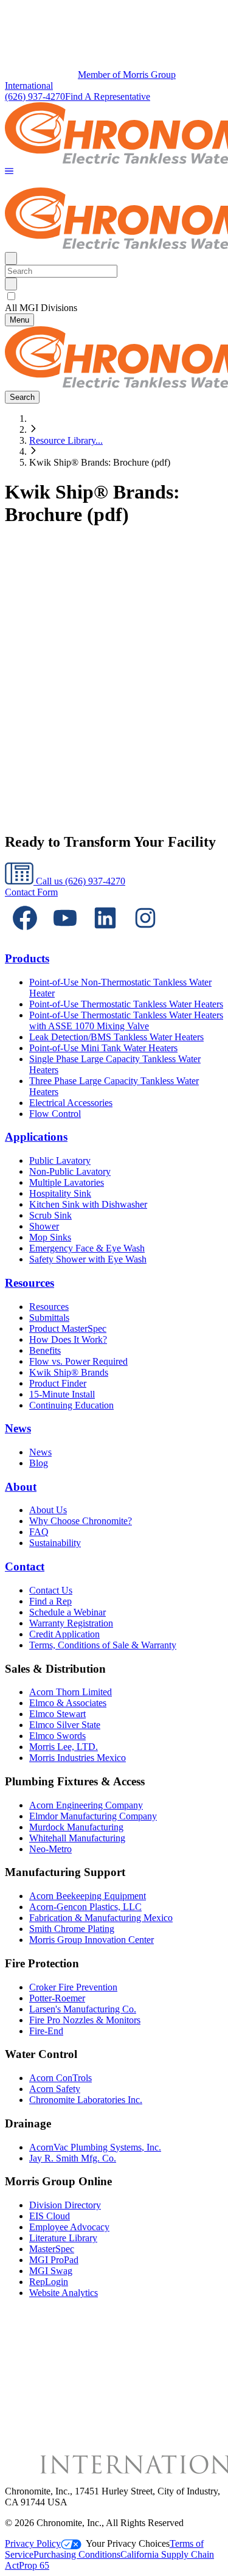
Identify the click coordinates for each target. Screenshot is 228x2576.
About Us (48, 1510)
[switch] (11, 296)
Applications (36, 1137)
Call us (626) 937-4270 (79, 881)
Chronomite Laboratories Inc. (86, 2100)
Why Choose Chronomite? (81, 1521)
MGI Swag (51, 2271)
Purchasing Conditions (77, 2554)
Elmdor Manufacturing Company (93, 1816)
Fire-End (46, 2031)
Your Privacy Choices (128, 2543)
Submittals (49, 1318)
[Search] (11, 284)
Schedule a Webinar (67, 1612)
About (21, 1487)
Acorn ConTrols (60, 2078)
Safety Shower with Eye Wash (88, 1259)
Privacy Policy (33, 2543)
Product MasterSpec (68, 1328)
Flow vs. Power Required (78, 1361)
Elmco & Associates (68, 1703)
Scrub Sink (50, 1215)
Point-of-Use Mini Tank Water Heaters (103, 1048)
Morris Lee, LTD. (64, 1747)
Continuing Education (71, 1405)
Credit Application (64, 1634)
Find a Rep (50, 1601)
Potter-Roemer (57, 1998)
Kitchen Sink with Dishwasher (88, 1204)
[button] (9, 172)
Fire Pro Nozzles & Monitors (85, 2020)
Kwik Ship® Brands (69, 1372)
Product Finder (58, 1383)
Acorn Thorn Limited (71, 1692)
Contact (25, 1566)
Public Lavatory (60, 1160)
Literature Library (63, 2238)
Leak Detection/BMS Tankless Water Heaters (116, 1037)
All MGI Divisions (41, 308)
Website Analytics (64, 2293)
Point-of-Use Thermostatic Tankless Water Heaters (126, 1004)
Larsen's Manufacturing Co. (83, 2009)
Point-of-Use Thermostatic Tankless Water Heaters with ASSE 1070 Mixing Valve (126, 1020)
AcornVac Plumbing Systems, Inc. (95, 2147)
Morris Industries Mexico (78, 1758)
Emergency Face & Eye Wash (87, 1248)
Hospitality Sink (60, 1193)
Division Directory (65, 2205)
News (18, 1428)
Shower (44, 1226)
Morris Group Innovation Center (92, 1940)
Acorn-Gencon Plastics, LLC (85, 1907)
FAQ (39, 1532)
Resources (29, 1283)
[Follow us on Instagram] (145, 935)
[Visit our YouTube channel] (65, 935)
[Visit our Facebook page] (25, 935)
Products (27, 958)
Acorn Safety (55, 2089)
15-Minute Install (62, 1394)
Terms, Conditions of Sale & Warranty (103, 1645)
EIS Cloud (50, 2216)
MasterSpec (52, 2249)
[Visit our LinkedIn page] (105, 935)
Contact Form (31, 892)
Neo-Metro (50, 1849)
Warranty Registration (71, 1623)
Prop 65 (34, 2565)
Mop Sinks (50, 1237)
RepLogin (49, 2282)
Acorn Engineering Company (86, 1805)
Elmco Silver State (65, 1725)
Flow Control (55, 1114)
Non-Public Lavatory (70, 1171)
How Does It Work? (68, 1339)
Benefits (45, 1350)
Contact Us (51, 1590)
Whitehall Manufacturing (77, 1838)
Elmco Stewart (57, 1714)
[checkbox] (114, 296)
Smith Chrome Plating (72, 1929)
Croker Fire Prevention (73, 1987)
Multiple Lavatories (67, 1182)
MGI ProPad (54, 2260)
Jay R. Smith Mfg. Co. (73, 2158)
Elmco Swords (57, 1736)
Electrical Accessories (71, 1103)
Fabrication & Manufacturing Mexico (101, 1918)
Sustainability (55, 1543)
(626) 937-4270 (35, 96)
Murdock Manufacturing (76, 1827)
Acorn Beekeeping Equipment (88, 1896)
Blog (39, 1463)
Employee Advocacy (69, 2227)
